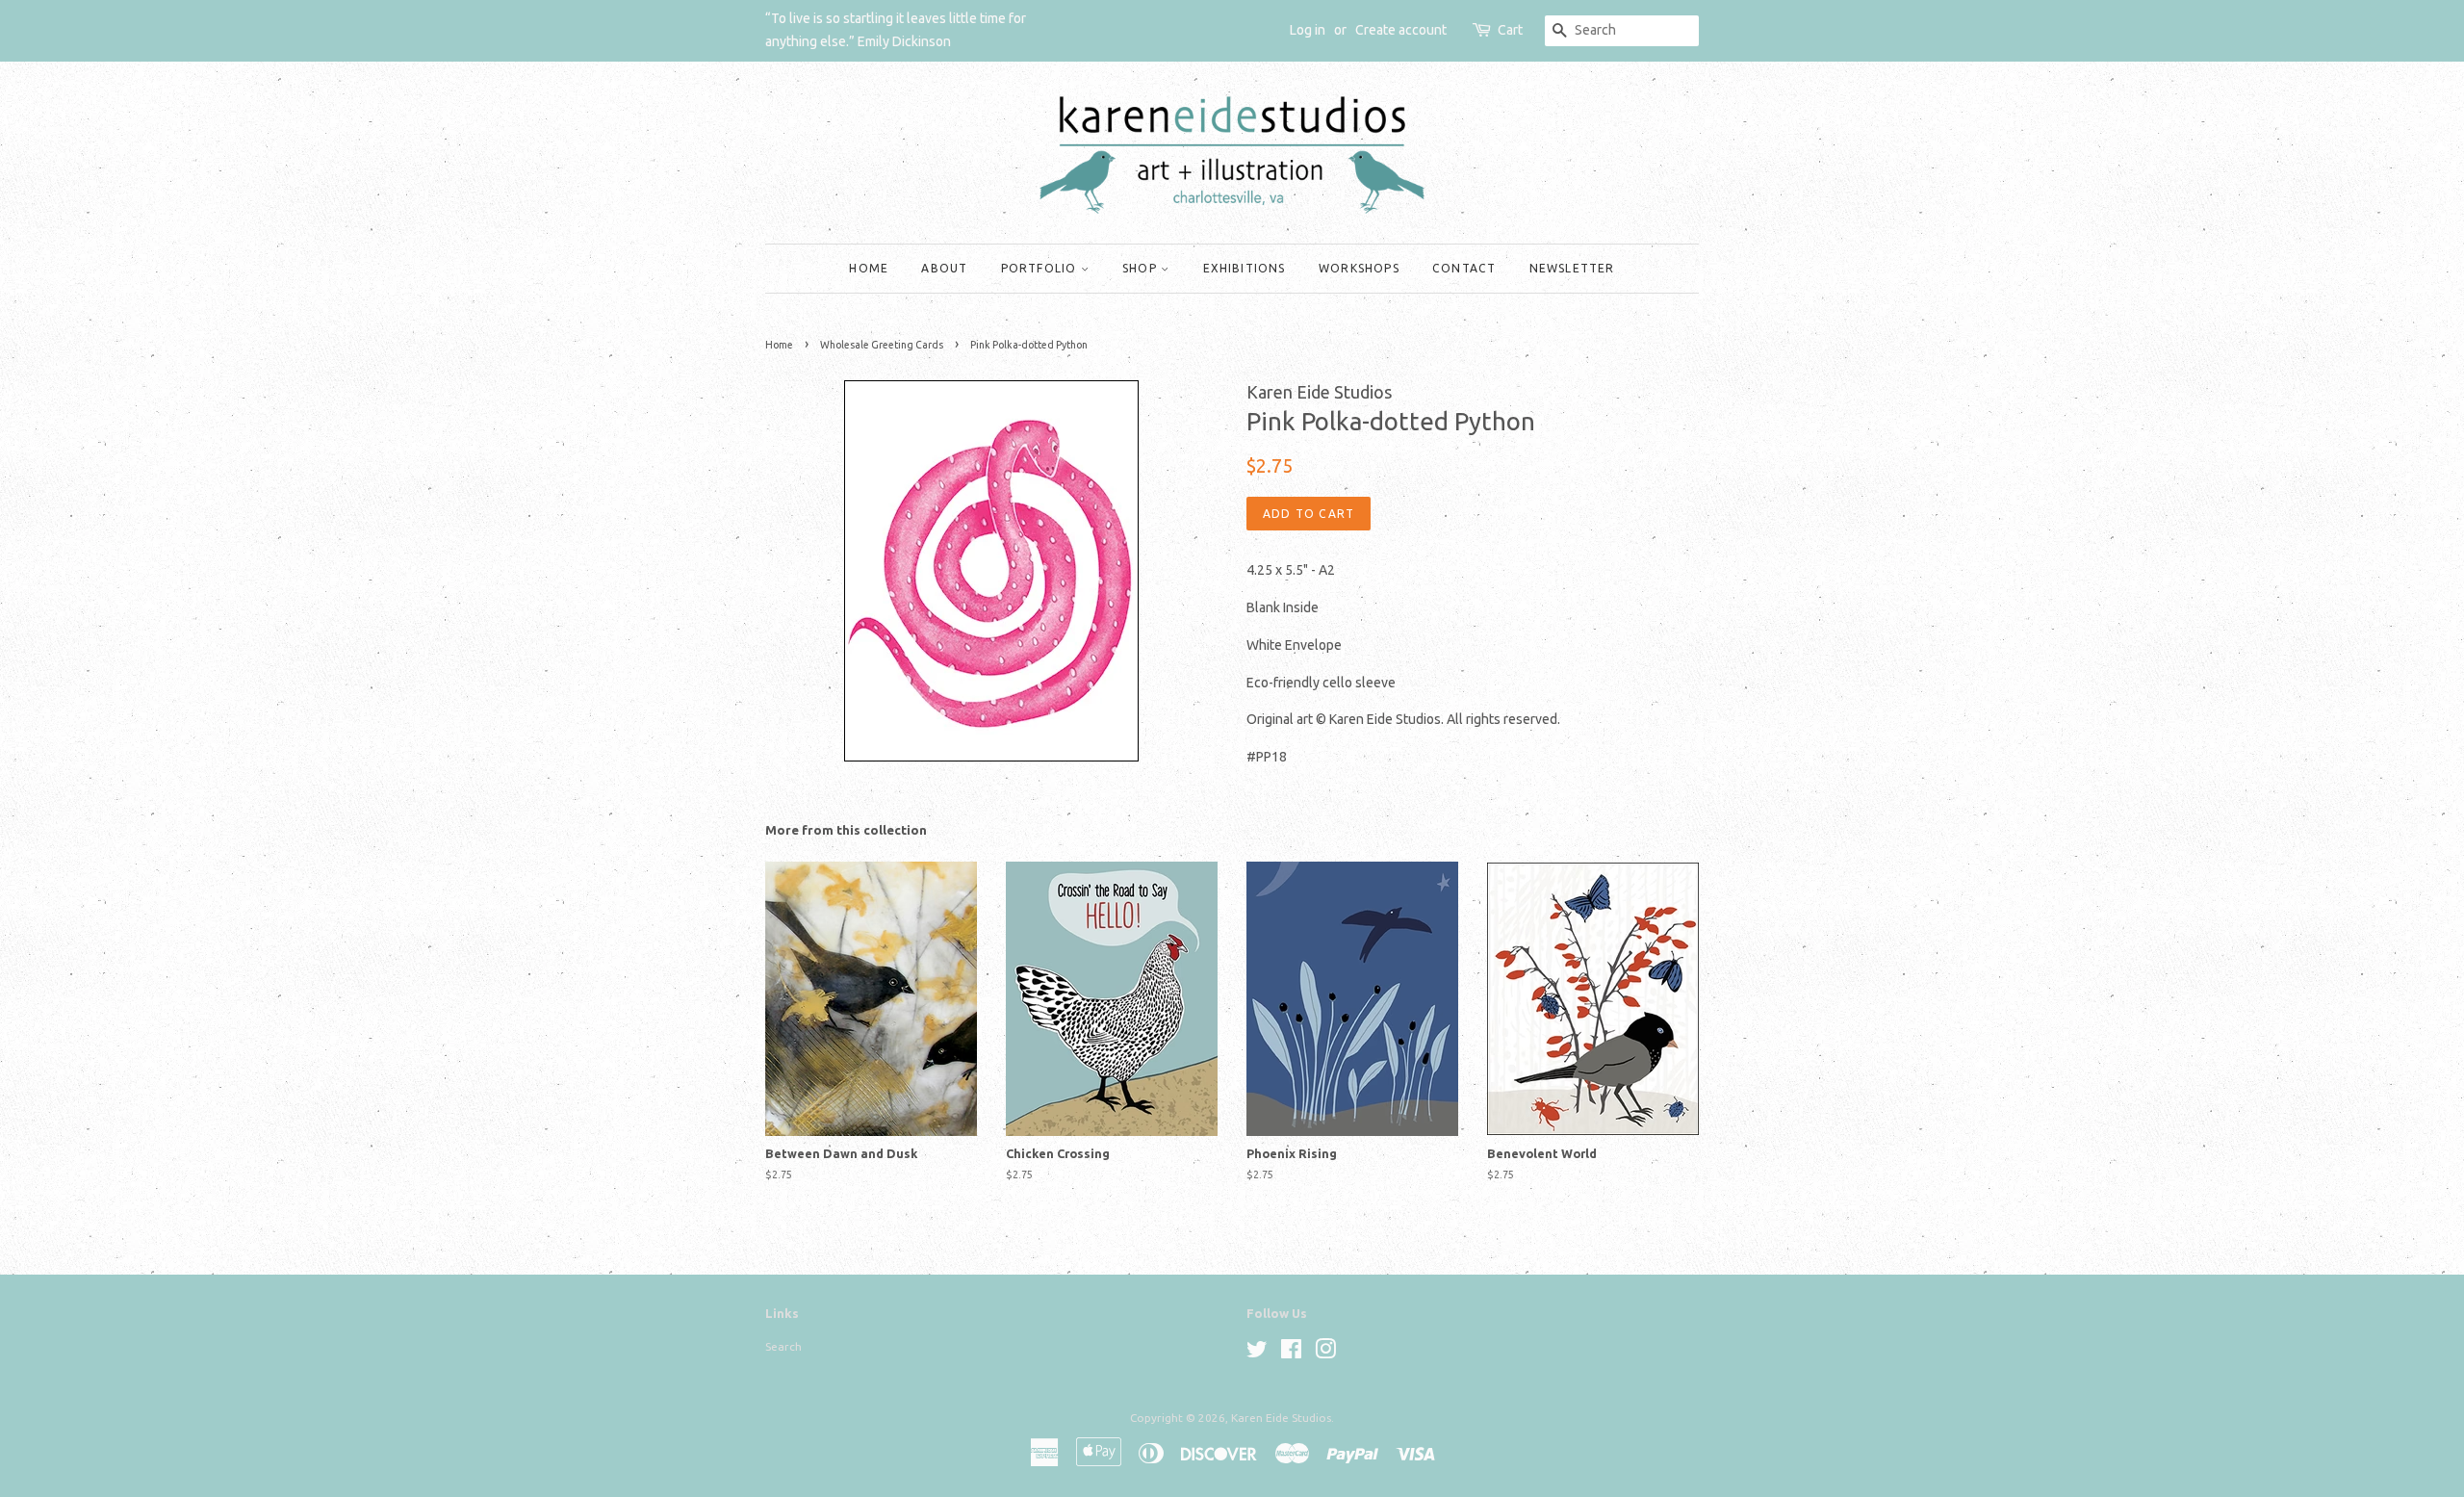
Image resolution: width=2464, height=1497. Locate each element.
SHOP (1142, 268)
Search (783, 1346)
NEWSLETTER (1572, 268)
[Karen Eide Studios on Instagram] (1325, 1353)
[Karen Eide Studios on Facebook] (1291, 1353)
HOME (869, 268)
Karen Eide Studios (1281, 1418)
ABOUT (944, 268)
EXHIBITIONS (1245, 268)
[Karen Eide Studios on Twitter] (1257, 1353)
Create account (1401, 30)
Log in (1308, 30)
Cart (1510, 30)
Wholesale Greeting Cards (882, 345)
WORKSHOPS (1359, 268)
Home (779, 345)
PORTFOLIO (1041, 268)
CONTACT (1464, 268)
